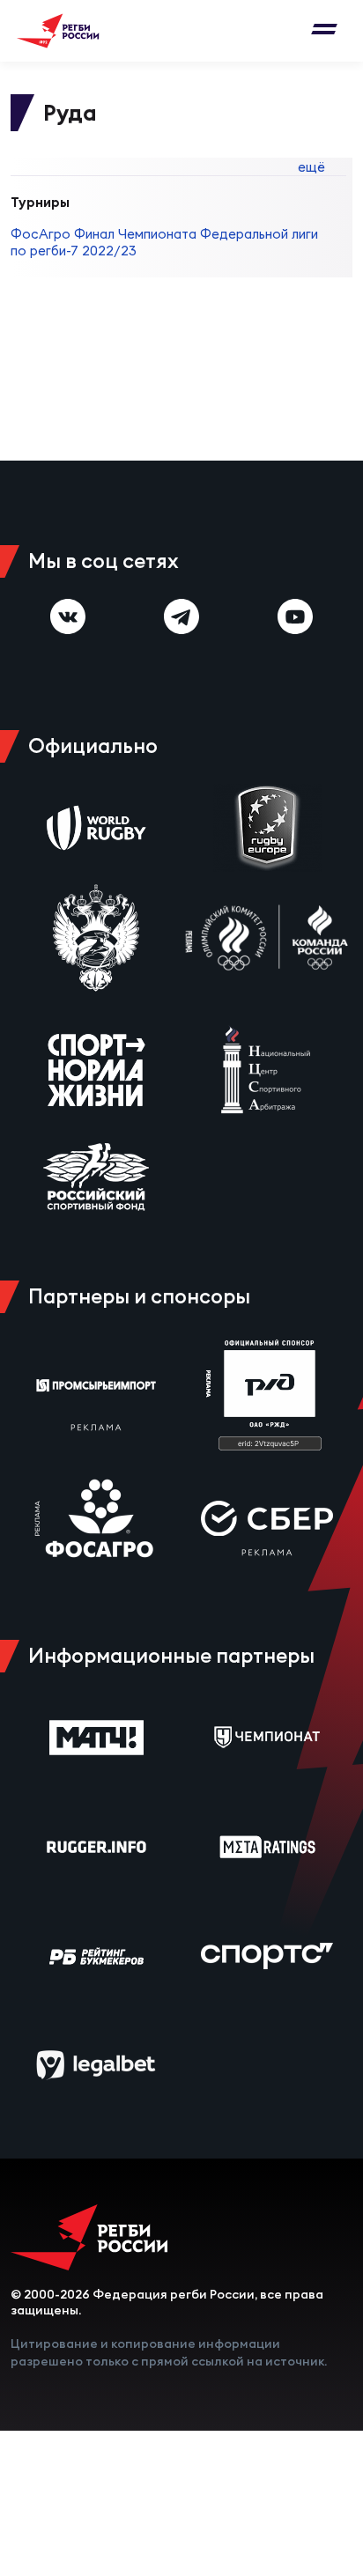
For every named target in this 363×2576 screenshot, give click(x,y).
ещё (311, 167)
